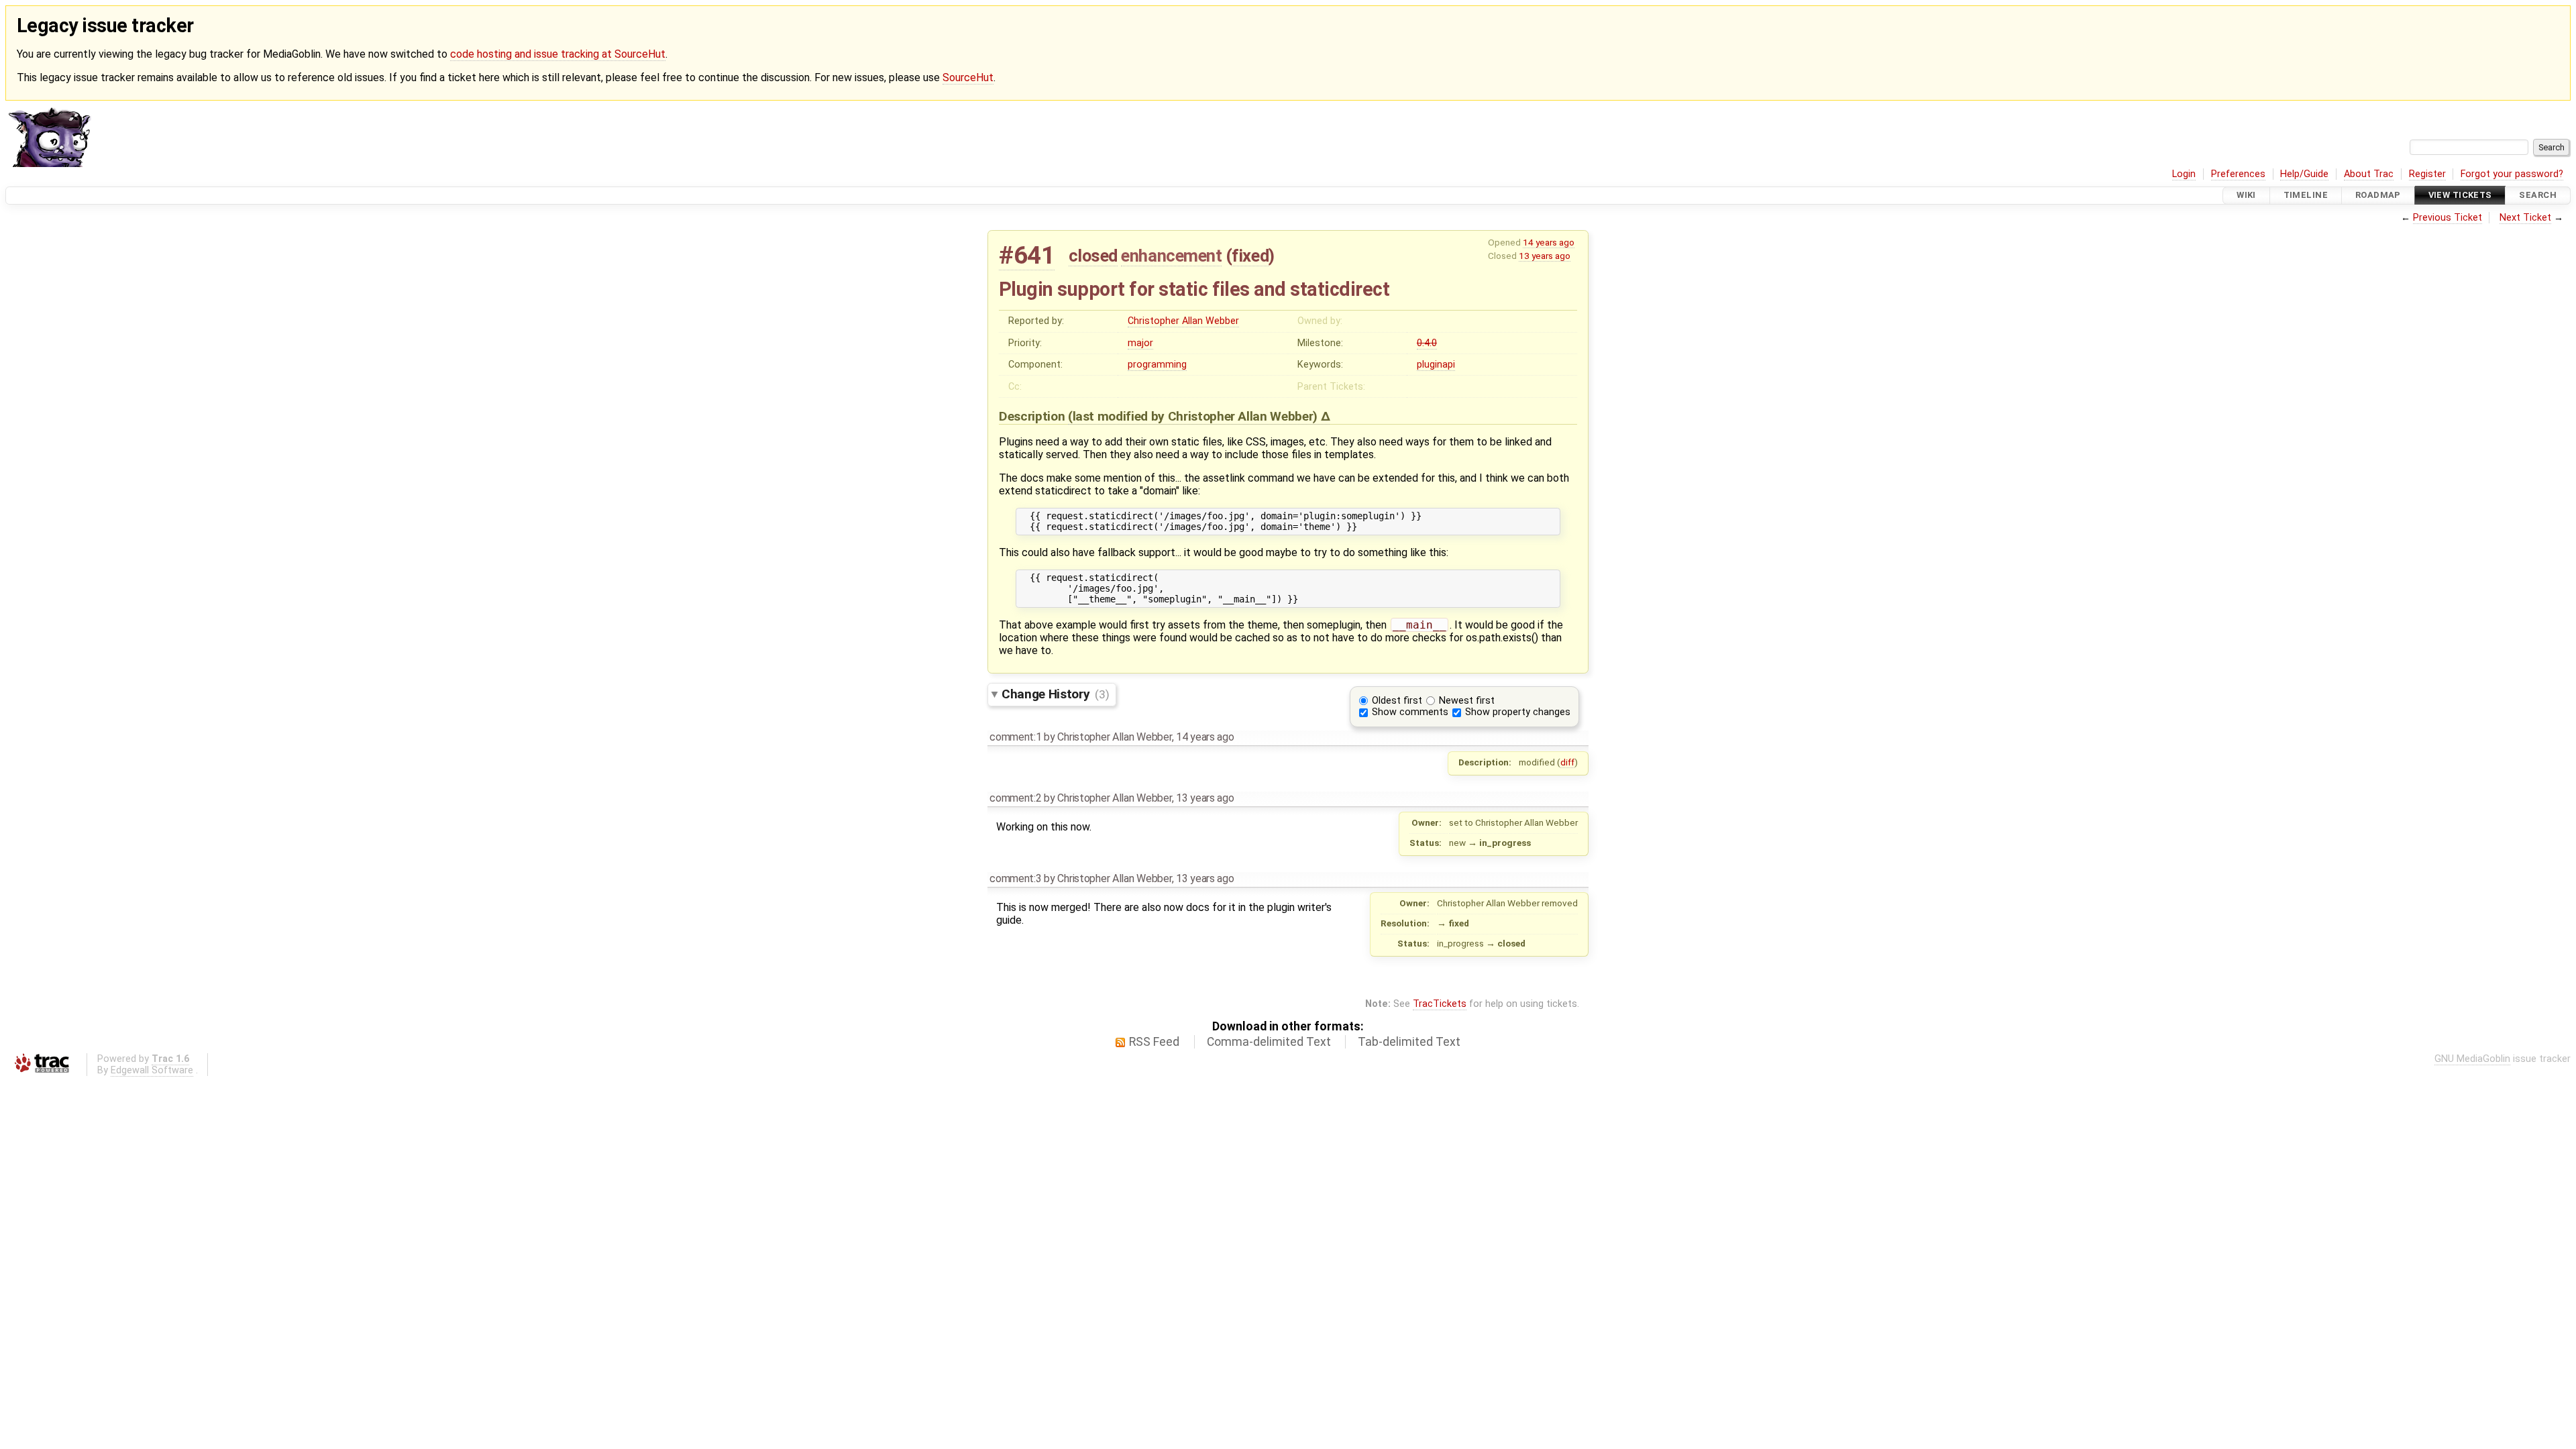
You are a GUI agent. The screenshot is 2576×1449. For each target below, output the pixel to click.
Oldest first (1397, 701)
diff (1567, 762)
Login (2184, 174)
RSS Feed (1154, 1042)
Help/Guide (2304, 174)
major (1140, 343)
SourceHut (968, 77)
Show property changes (1518, 712)
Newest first (1467, 701)
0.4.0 (1427, 343)
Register (2427, 174)
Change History (1055, 694)
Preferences (2238, 174)
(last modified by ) (1194, 416)
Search (2538, 196)
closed (1093, 256)
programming (1157, 365)
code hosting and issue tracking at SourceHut (558, 54)
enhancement (1171, 256)
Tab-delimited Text (1409, 1042)
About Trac (2369, 174)
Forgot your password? (2512, 174)
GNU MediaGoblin (2472, 1059)
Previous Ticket (2448, 218)
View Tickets (2460, 196)
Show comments (1410, 712)
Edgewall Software (152, 1070)
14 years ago (1549, 242)
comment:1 (1015, 737)
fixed (1250, 256)
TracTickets (1440, 1004)
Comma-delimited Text (1269, 1042)
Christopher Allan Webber (1183, 321)
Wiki (2246, 196)
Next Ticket (2525, 218)
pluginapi (1436, 365)
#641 (1027, 255)
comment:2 (1015, 798)
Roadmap (2378, 196)
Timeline (2306, 196)
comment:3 (1015, 878)
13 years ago (1545, 256)
